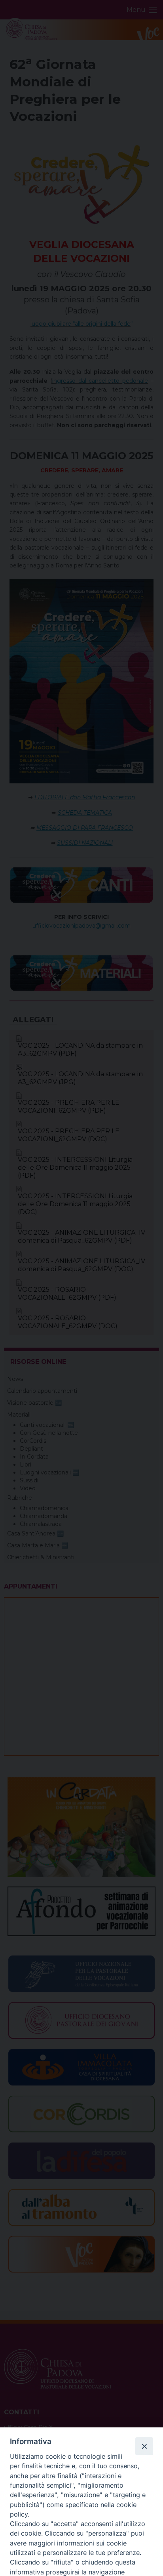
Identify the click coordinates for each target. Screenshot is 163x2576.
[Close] (144, 2446)
